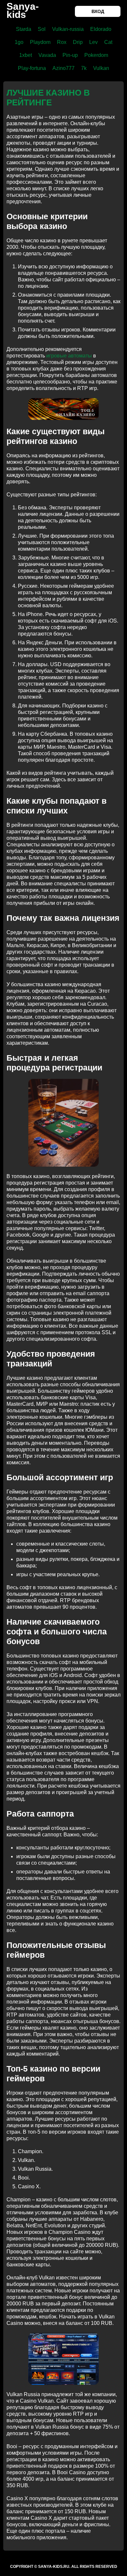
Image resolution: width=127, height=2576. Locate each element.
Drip (78, 42)
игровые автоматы (69, 356)
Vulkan (101, 68)
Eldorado (101, 29)
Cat (108, 42)
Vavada (47, 55)
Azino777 (63, 68)
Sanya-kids (23, 10)
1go (19, 42)
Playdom (40, 42)
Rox (62, 42)
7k (84, 68)
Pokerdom (96, 55)
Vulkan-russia (68, 29)
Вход (98, 11)
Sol (42, 29)
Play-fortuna (32, 68)
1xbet (26, 55)
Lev (93, 42)
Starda (24, 29)
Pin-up (70, 55)
